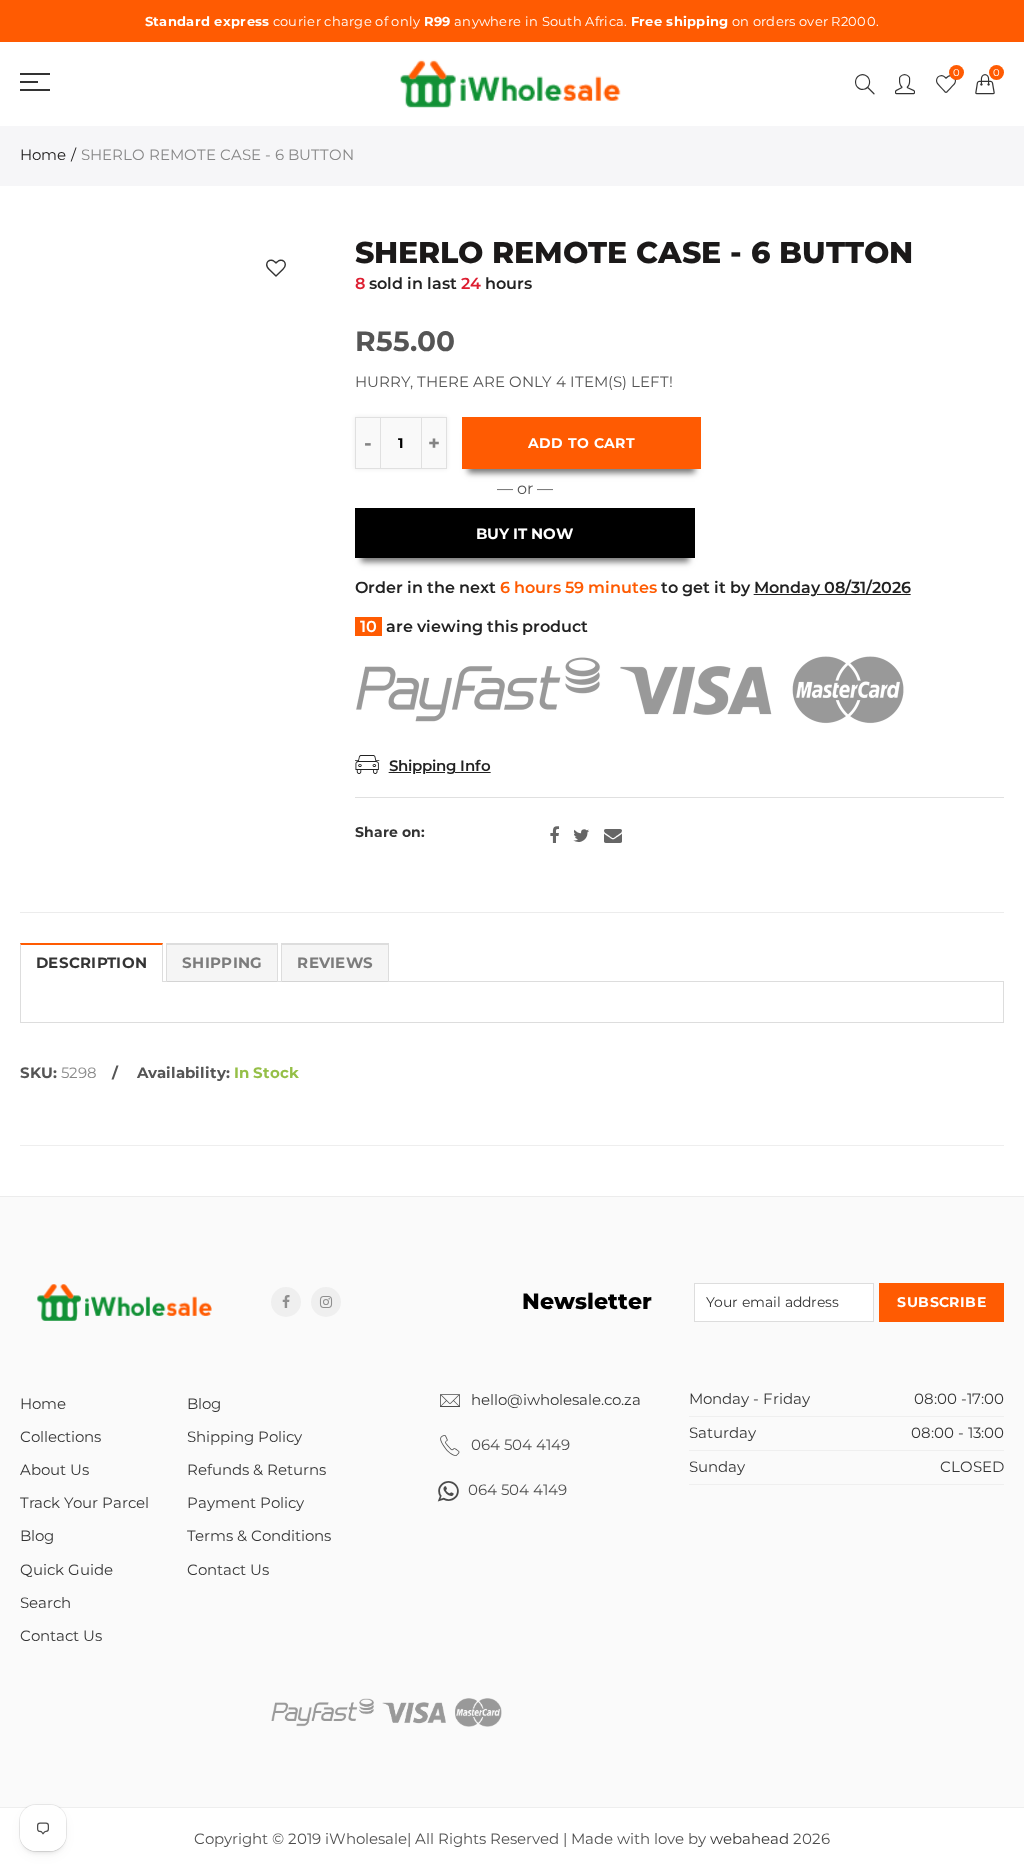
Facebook (554, 836)
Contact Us (61, 1636)
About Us (54, 1470)
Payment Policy (245, 1503)
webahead (749, 1839)
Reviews (335, 963)
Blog (37, 1536)
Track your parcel (84, 1503)
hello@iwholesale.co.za (556, 1400)
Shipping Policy (244, 1437)
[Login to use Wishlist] (276, 268)
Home (43, 155)
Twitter (581, 836)
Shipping (222, 963)
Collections (60, 1437)
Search (45, 1603)
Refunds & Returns (256, 1470)
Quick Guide (66, 1570)
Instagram (326, 1302)
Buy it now (524, 534)
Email (613, 836)
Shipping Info (440, 766)
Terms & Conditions (259, 1536)
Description (91, 963)
